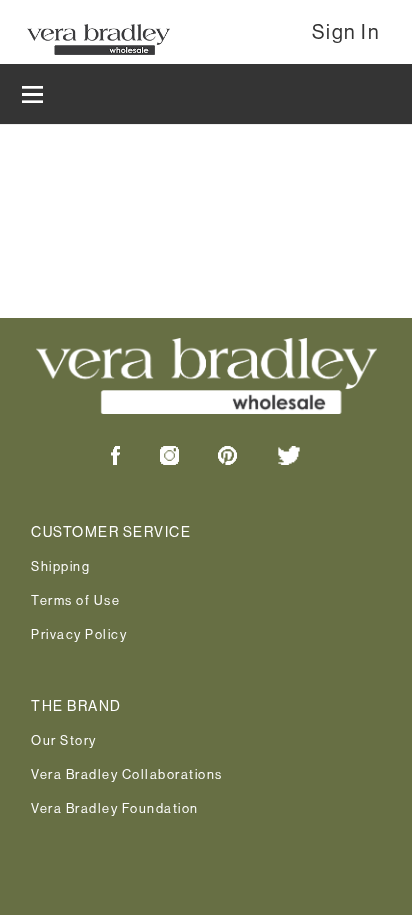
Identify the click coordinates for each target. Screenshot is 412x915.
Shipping (60, 566)
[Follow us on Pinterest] (209, 460)
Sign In (346, 32)
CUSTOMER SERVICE (111, 532)
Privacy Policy (79, 634)
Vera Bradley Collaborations (127, 774)
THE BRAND (76, 706)
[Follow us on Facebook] (116, 460)
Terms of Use (75, 600)
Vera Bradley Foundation (115, 808)
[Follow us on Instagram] (151, 460)
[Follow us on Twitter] (271, 460)
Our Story (64, 740)
